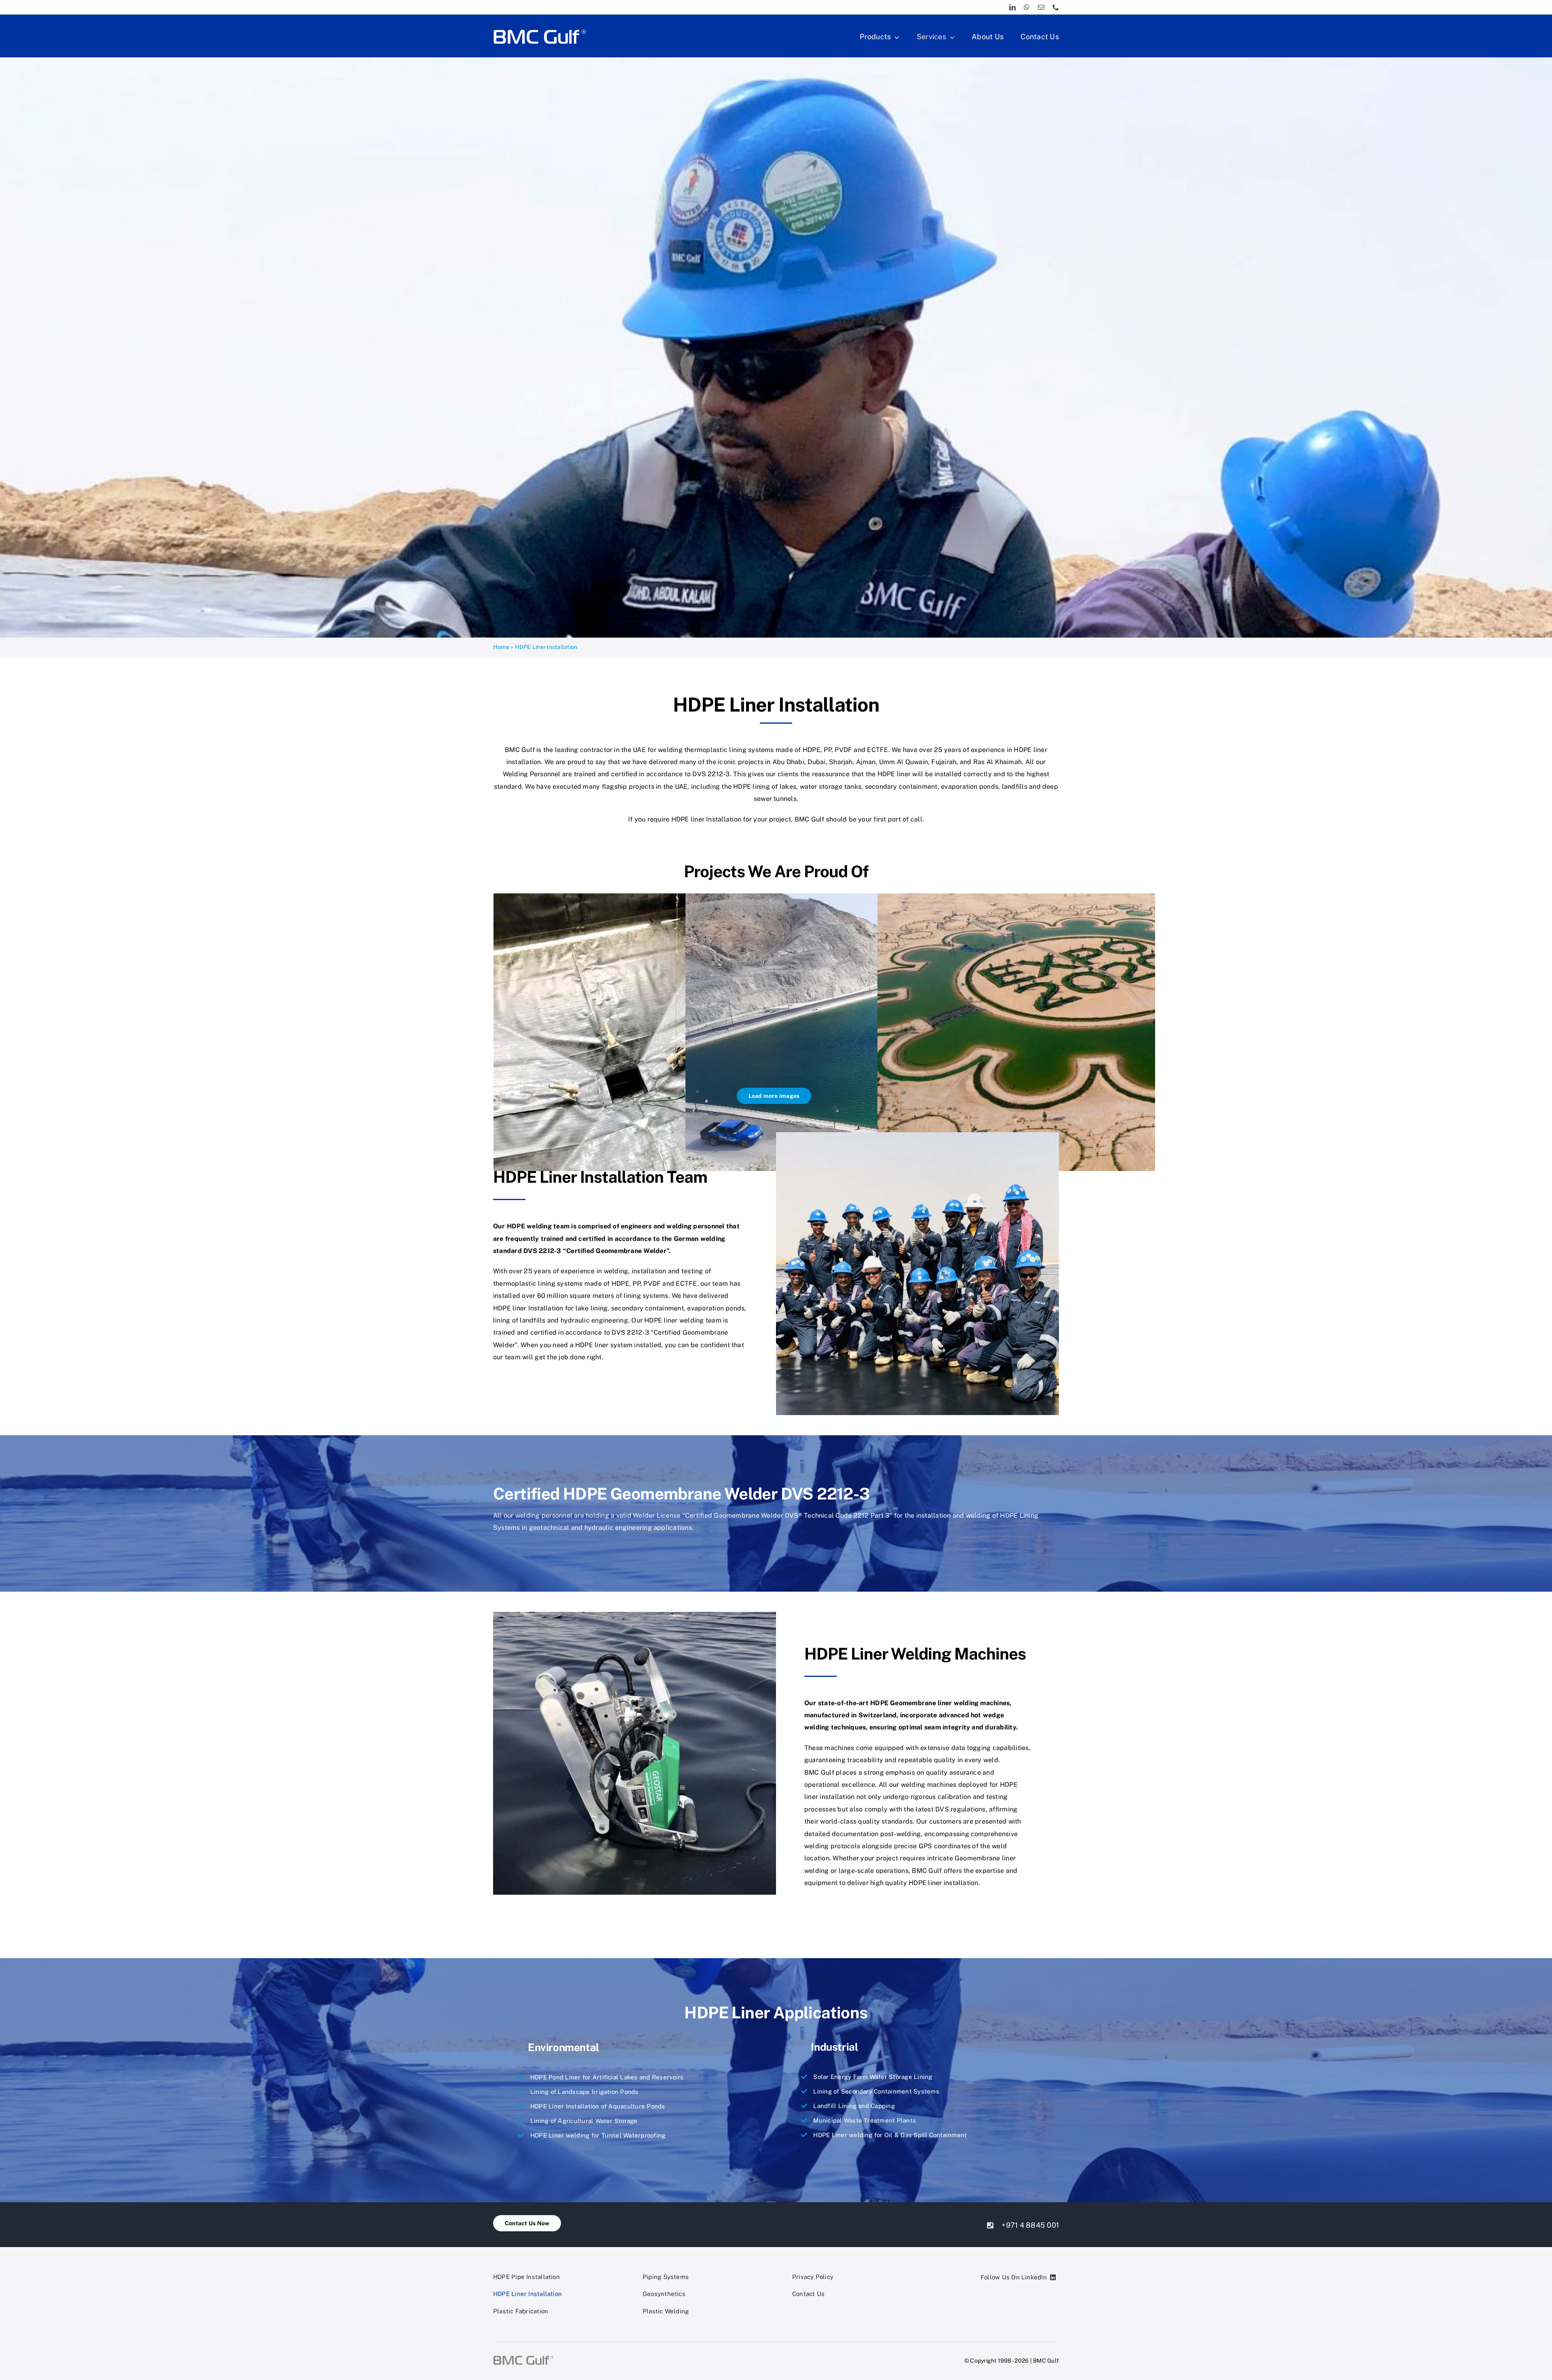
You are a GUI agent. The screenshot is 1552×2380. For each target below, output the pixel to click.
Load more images (774, 1096)
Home (501, 647)
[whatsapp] (1027, 7)
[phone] (1056, 7)
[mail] (1041, 7)
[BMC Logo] (540, 30)
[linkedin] (1012, 7)
